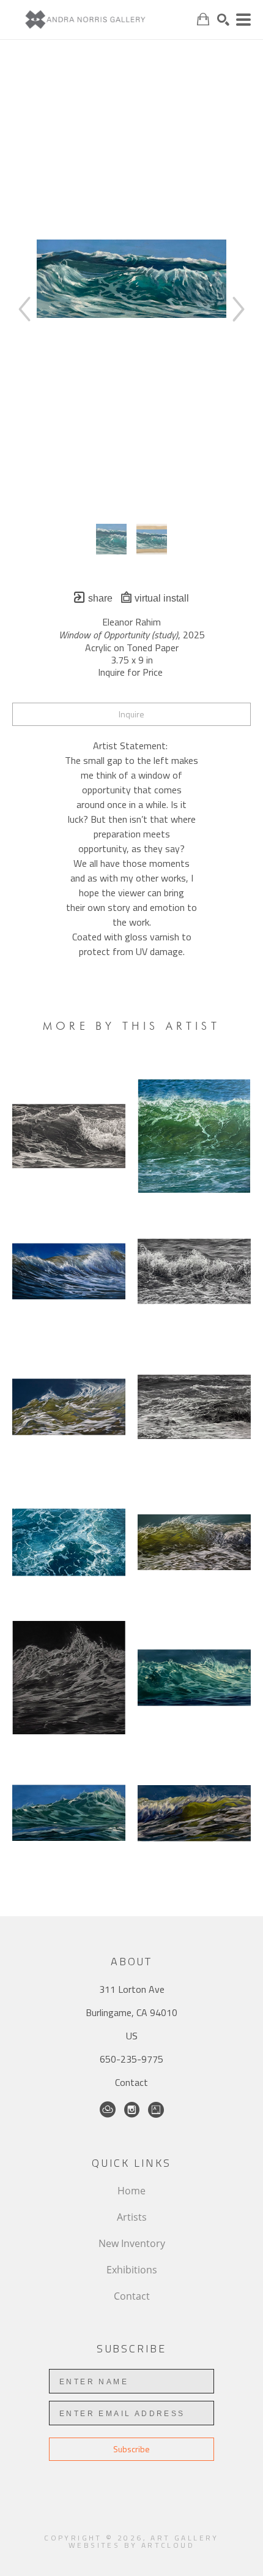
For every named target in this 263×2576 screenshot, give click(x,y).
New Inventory (132, 2243)
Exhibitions (132, 2270)
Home (131, 2191)
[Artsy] (156, 2110)
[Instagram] (132, 2110)
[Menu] (243, 20)
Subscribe (131, 2449)
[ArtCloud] (108, 2110)
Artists (132, 2217)
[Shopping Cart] (203, 19)
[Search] (223, 20)
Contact (131, 2082)
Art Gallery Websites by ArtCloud (144, 2541)
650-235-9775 (131, 2059)
